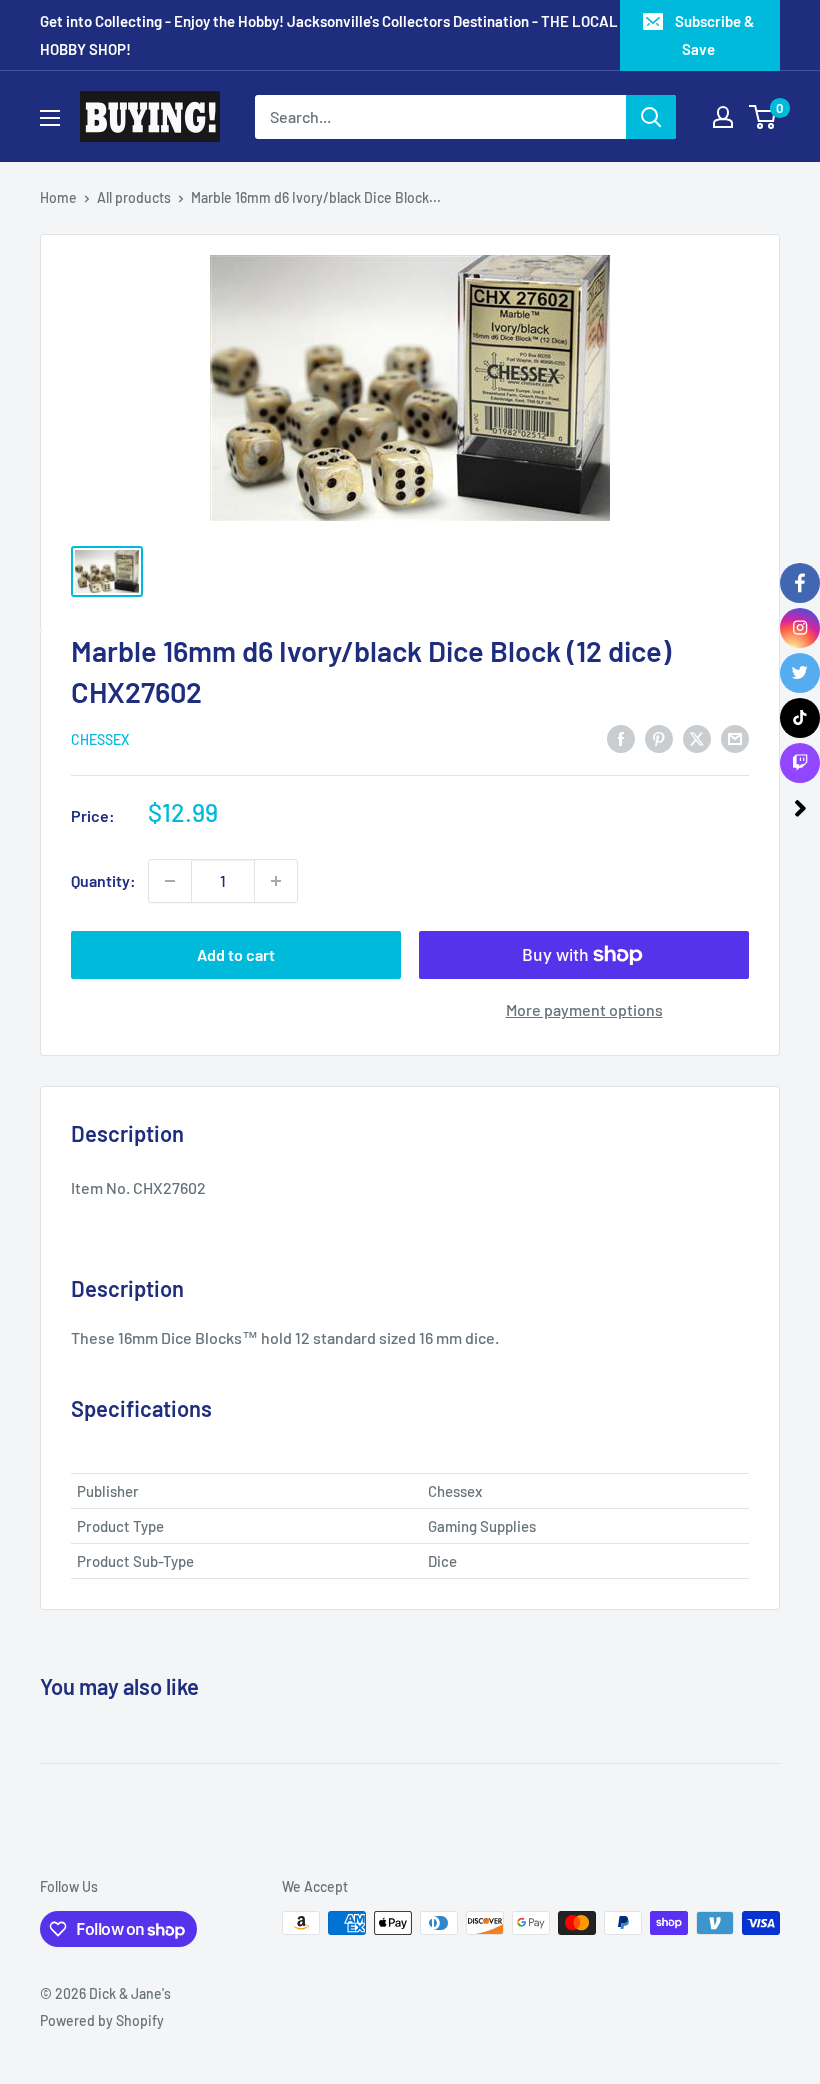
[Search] (651, 117)
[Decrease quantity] (170, 881)
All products (134, 197)
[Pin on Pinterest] (659, 737)
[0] (763, 117)
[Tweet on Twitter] (697, 737)
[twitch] (800, 763)
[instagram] (800, 628)
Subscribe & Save (714, 35)
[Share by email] (735, 737)
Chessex (100, 739)
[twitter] (800, 673)
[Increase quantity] (276, 881)
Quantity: (103, 880)
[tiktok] (800, 718)
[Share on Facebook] (621, 737)
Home (58, 197)
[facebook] (800, 583)
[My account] (723, 117)
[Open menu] (50, 118)
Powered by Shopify (102, 2020)
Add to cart (236, 954)
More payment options (584, 1009)
